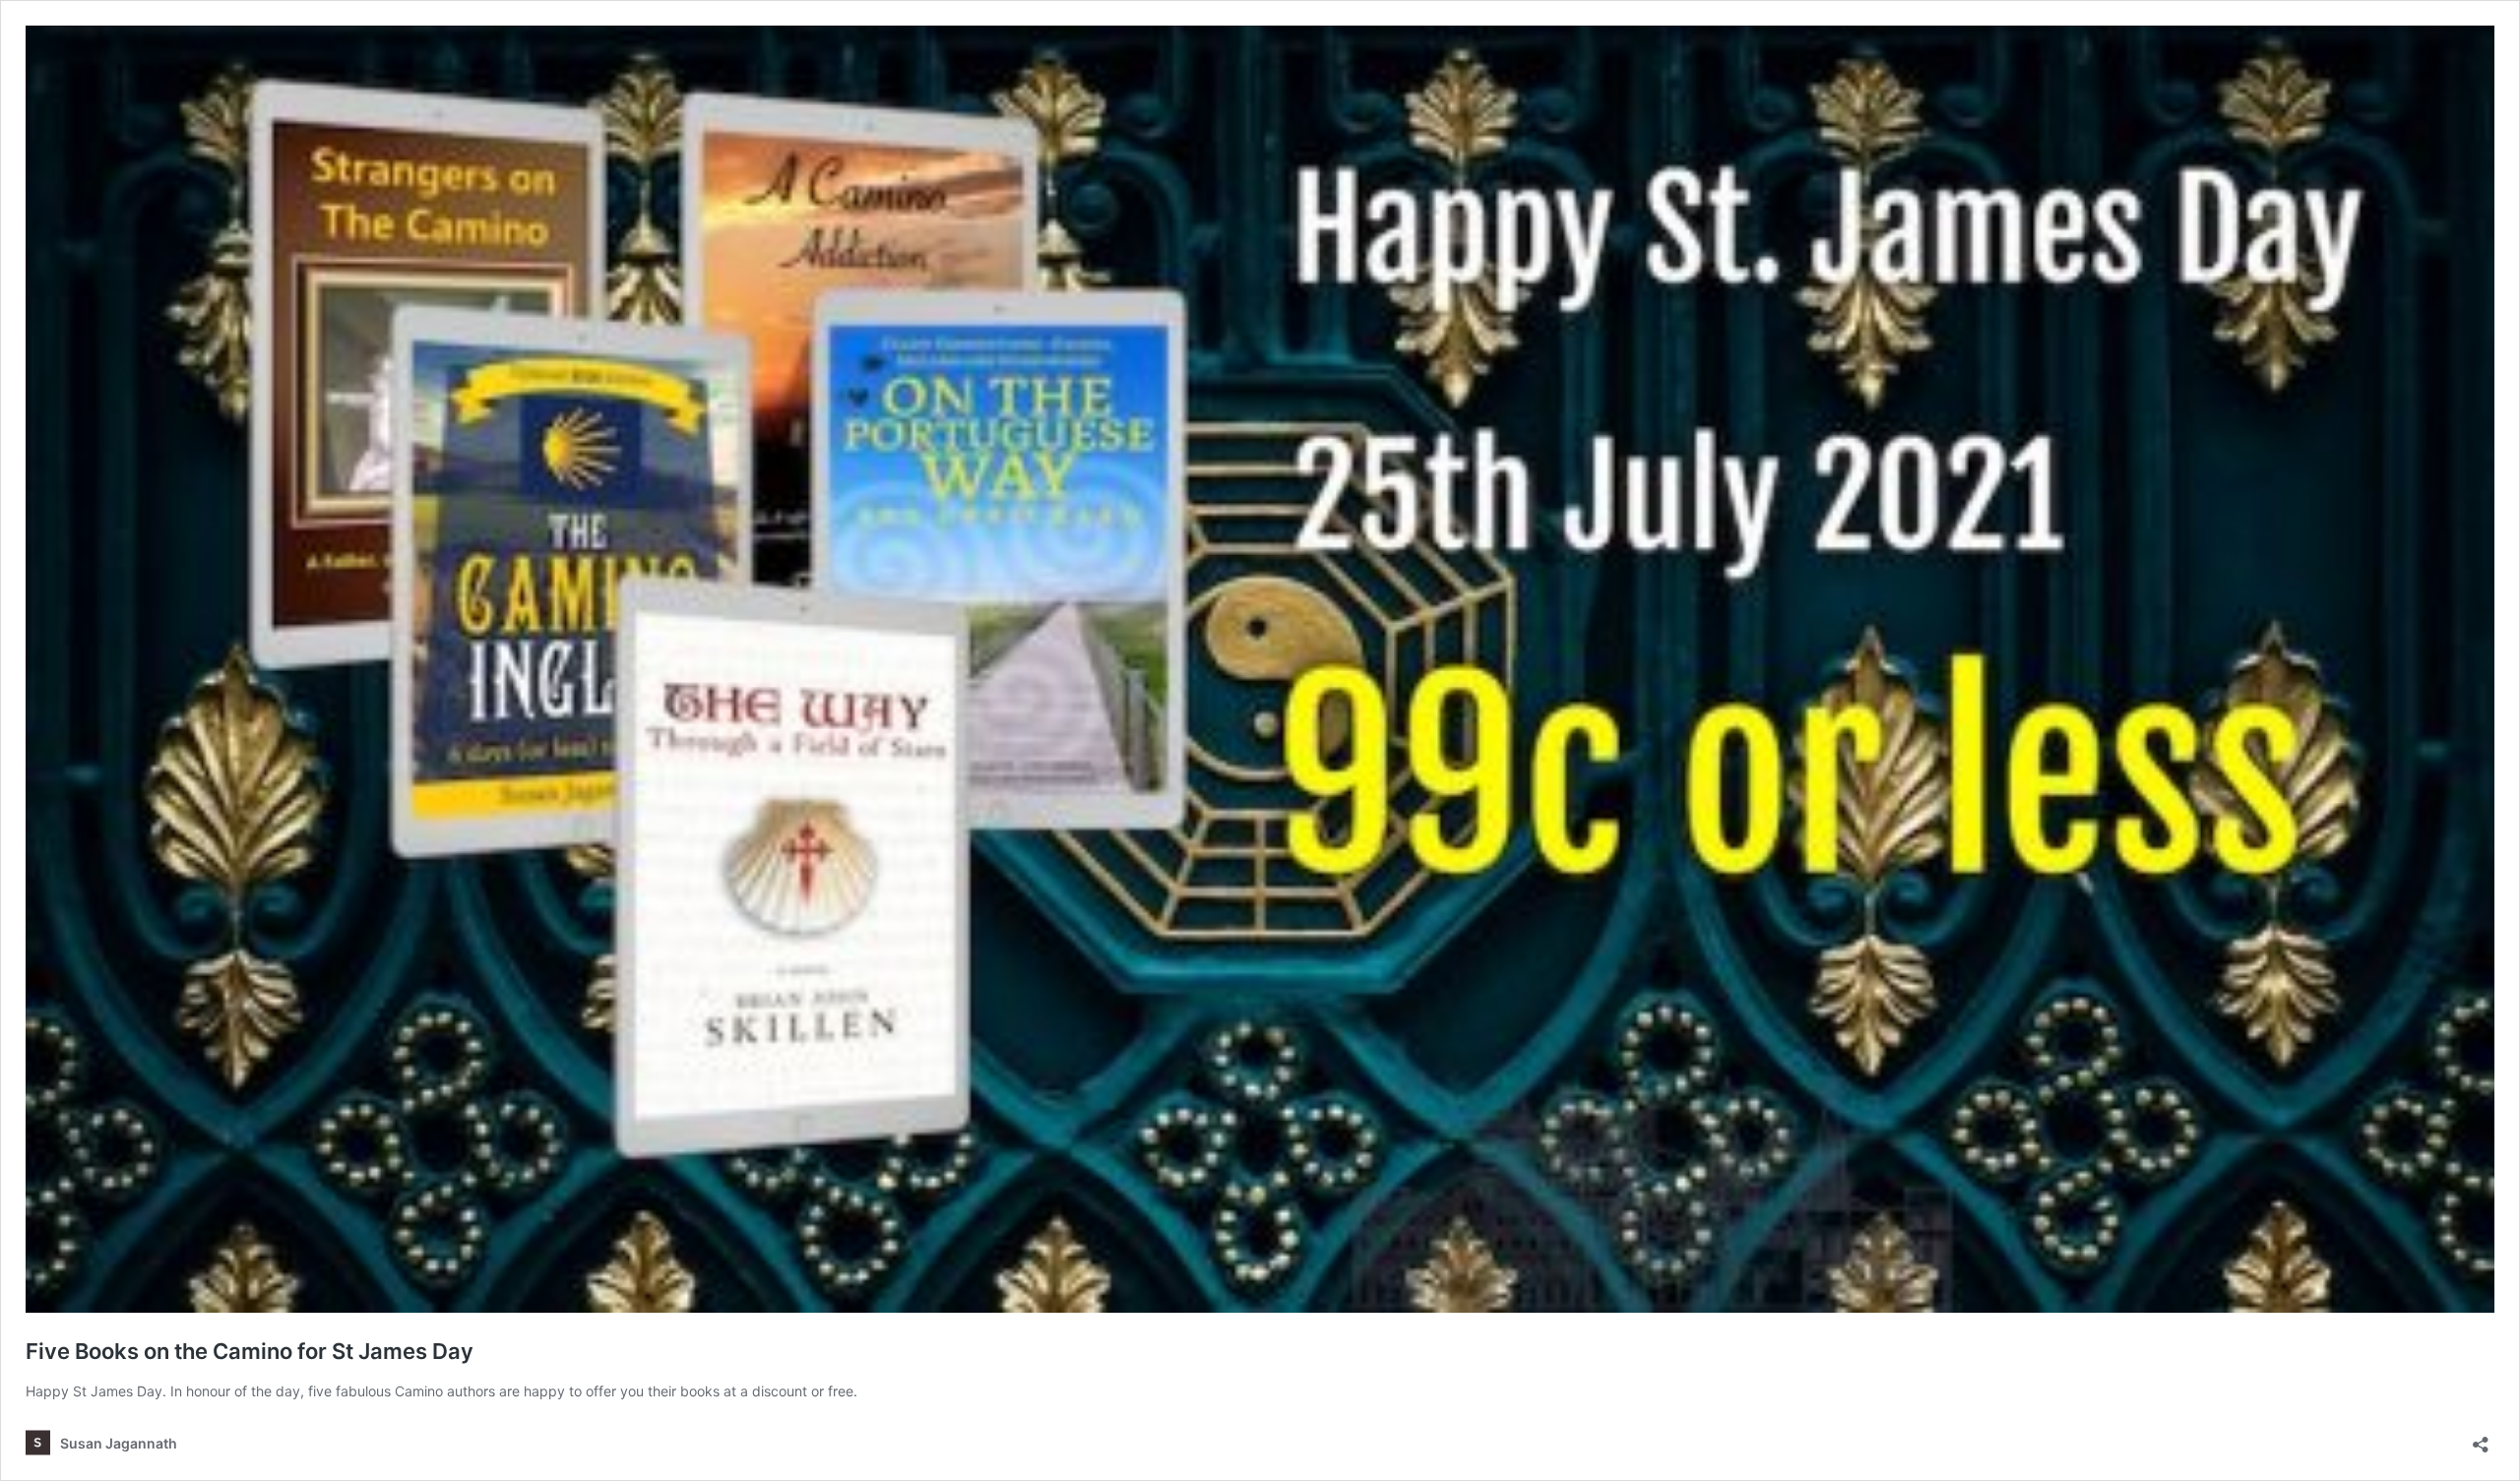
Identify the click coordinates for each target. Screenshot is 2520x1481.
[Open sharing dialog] (2481, 1438)
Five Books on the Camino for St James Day (250, 1351)
